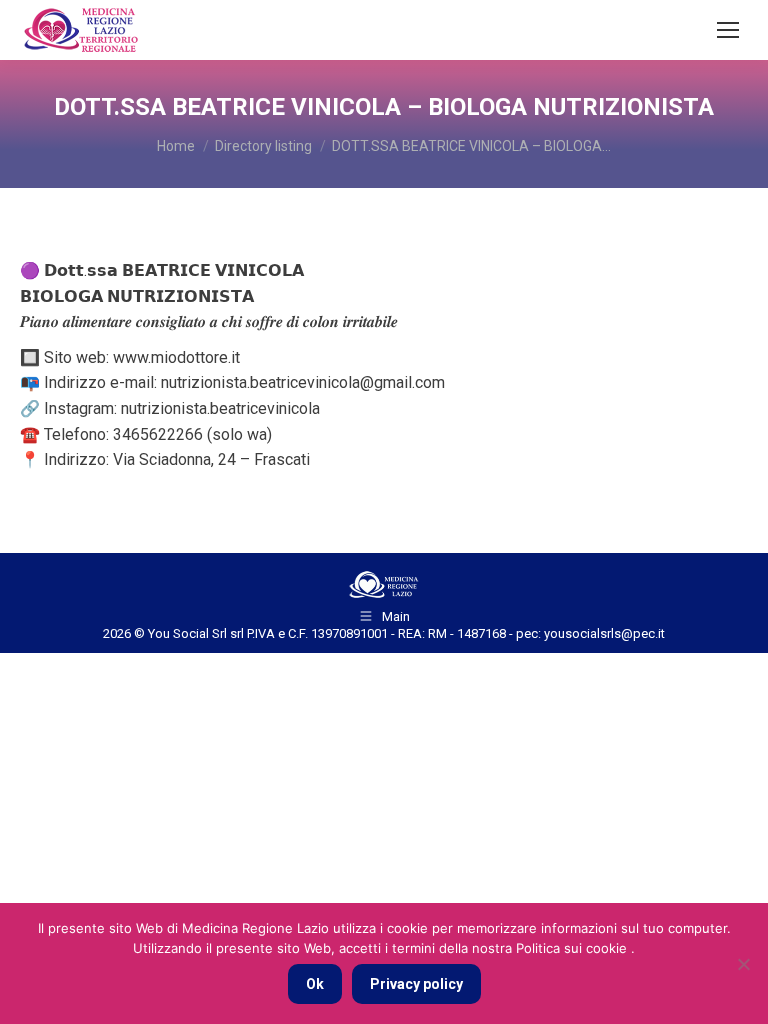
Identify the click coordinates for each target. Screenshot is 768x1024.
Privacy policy (416, 984)
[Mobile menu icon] (728, 30)
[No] (743, 964)
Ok (315, 984)
